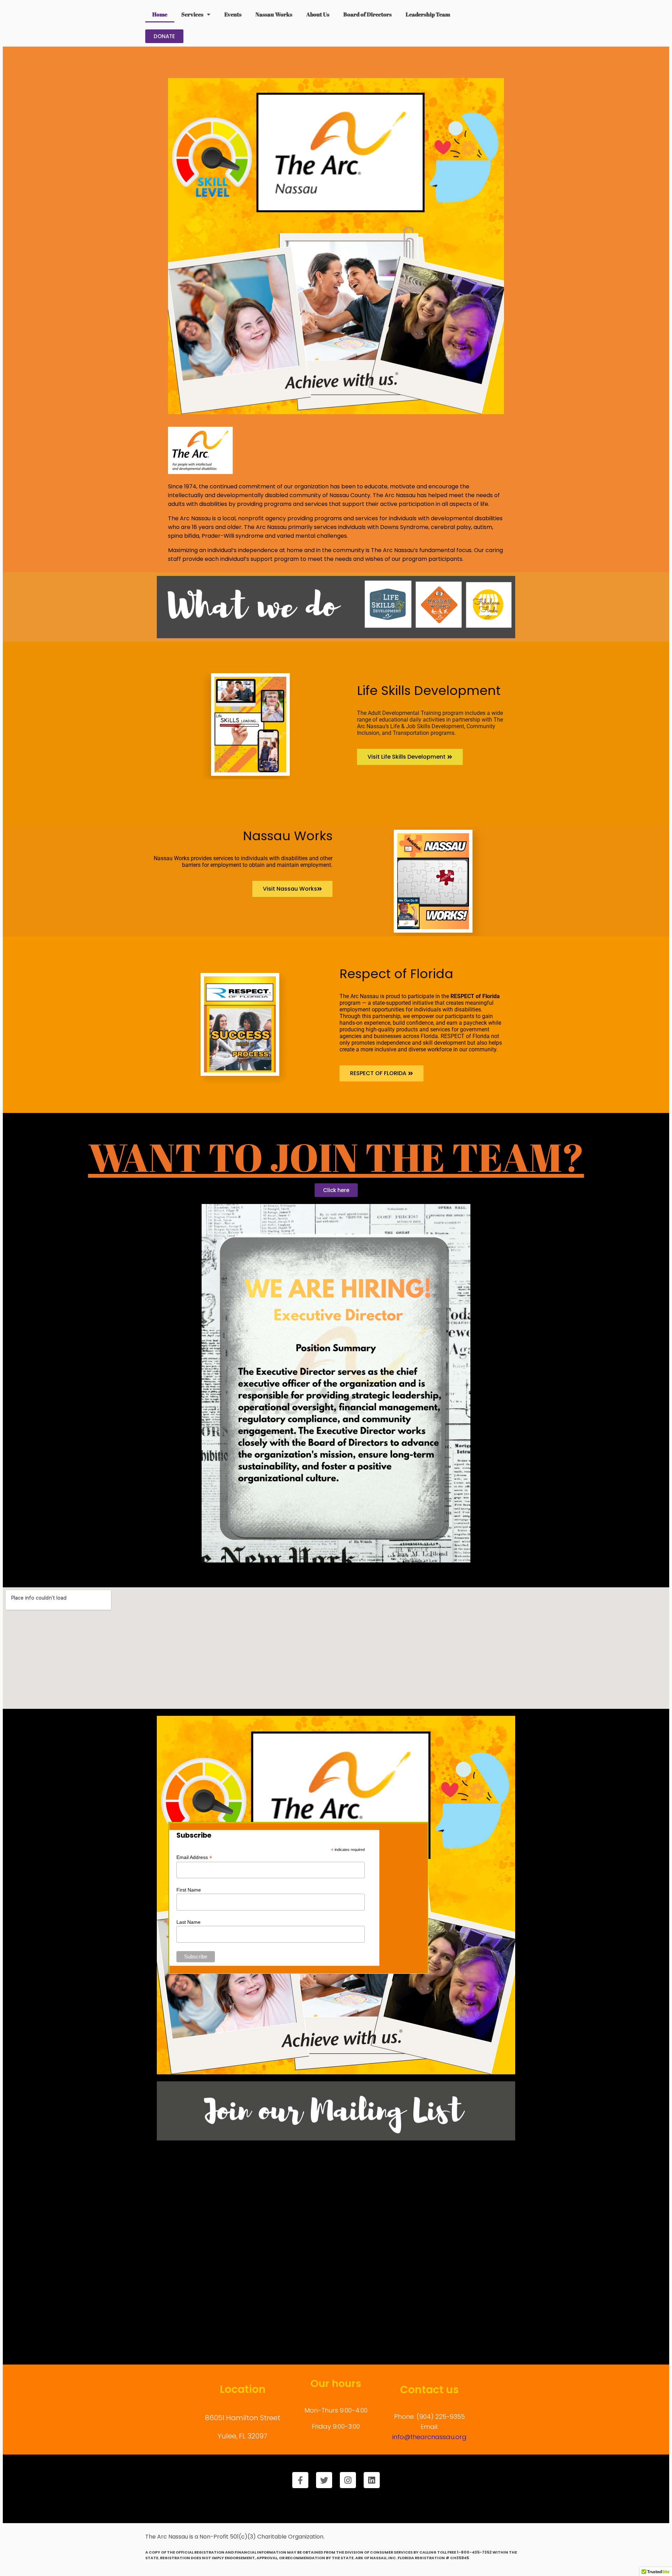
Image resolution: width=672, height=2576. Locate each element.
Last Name (188, 1922)
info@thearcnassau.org (429, 2437)
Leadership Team (428, 14)
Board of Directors (367, 14)
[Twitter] (324, 2480)
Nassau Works (274, 14)
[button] (381, 1073)
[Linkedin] (372, 2480)
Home (160, 14)
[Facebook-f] (300, 2480)
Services (192, 14)
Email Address (194, 1857)
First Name (189, 1890)
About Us (318, 14)
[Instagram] (348, 2480)
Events (233, 14)
